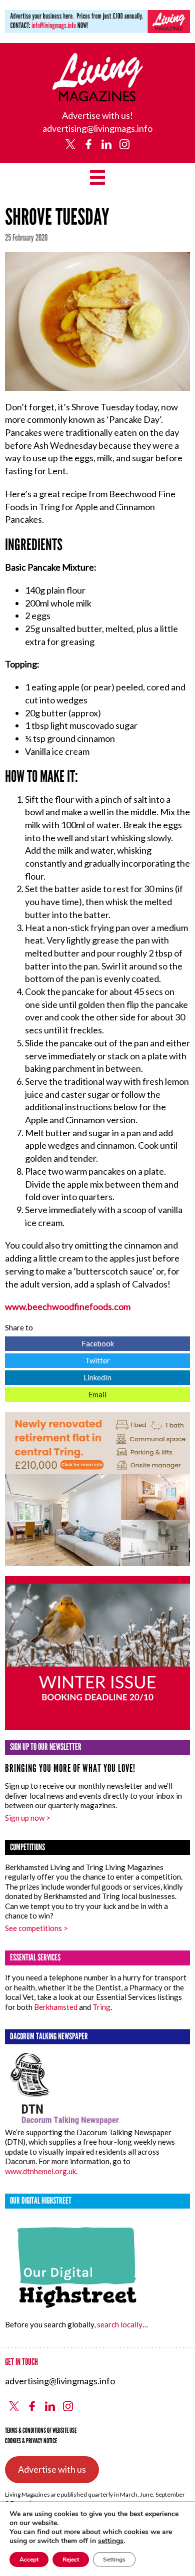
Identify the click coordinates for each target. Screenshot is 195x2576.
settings (111, 2541)
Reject (71, 2560)
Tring (101, 2007)
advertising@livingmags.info (97, 128)
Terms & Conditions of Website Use (41, 2430)
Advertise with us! (97, 115)
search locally (120, 2324)
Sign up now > (28, 1818)
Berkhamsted (56, 2007)
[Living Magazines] (98, 98)
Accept (29, 2560)
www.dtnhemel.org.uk (40, 2171)
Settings (114, 2560)
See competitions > (36, 1928)
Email (56, 1393)
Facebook (59, 1342)
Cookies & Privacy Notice (31, 2441)
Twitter (57, 1359)
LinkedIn (58, 1376)
